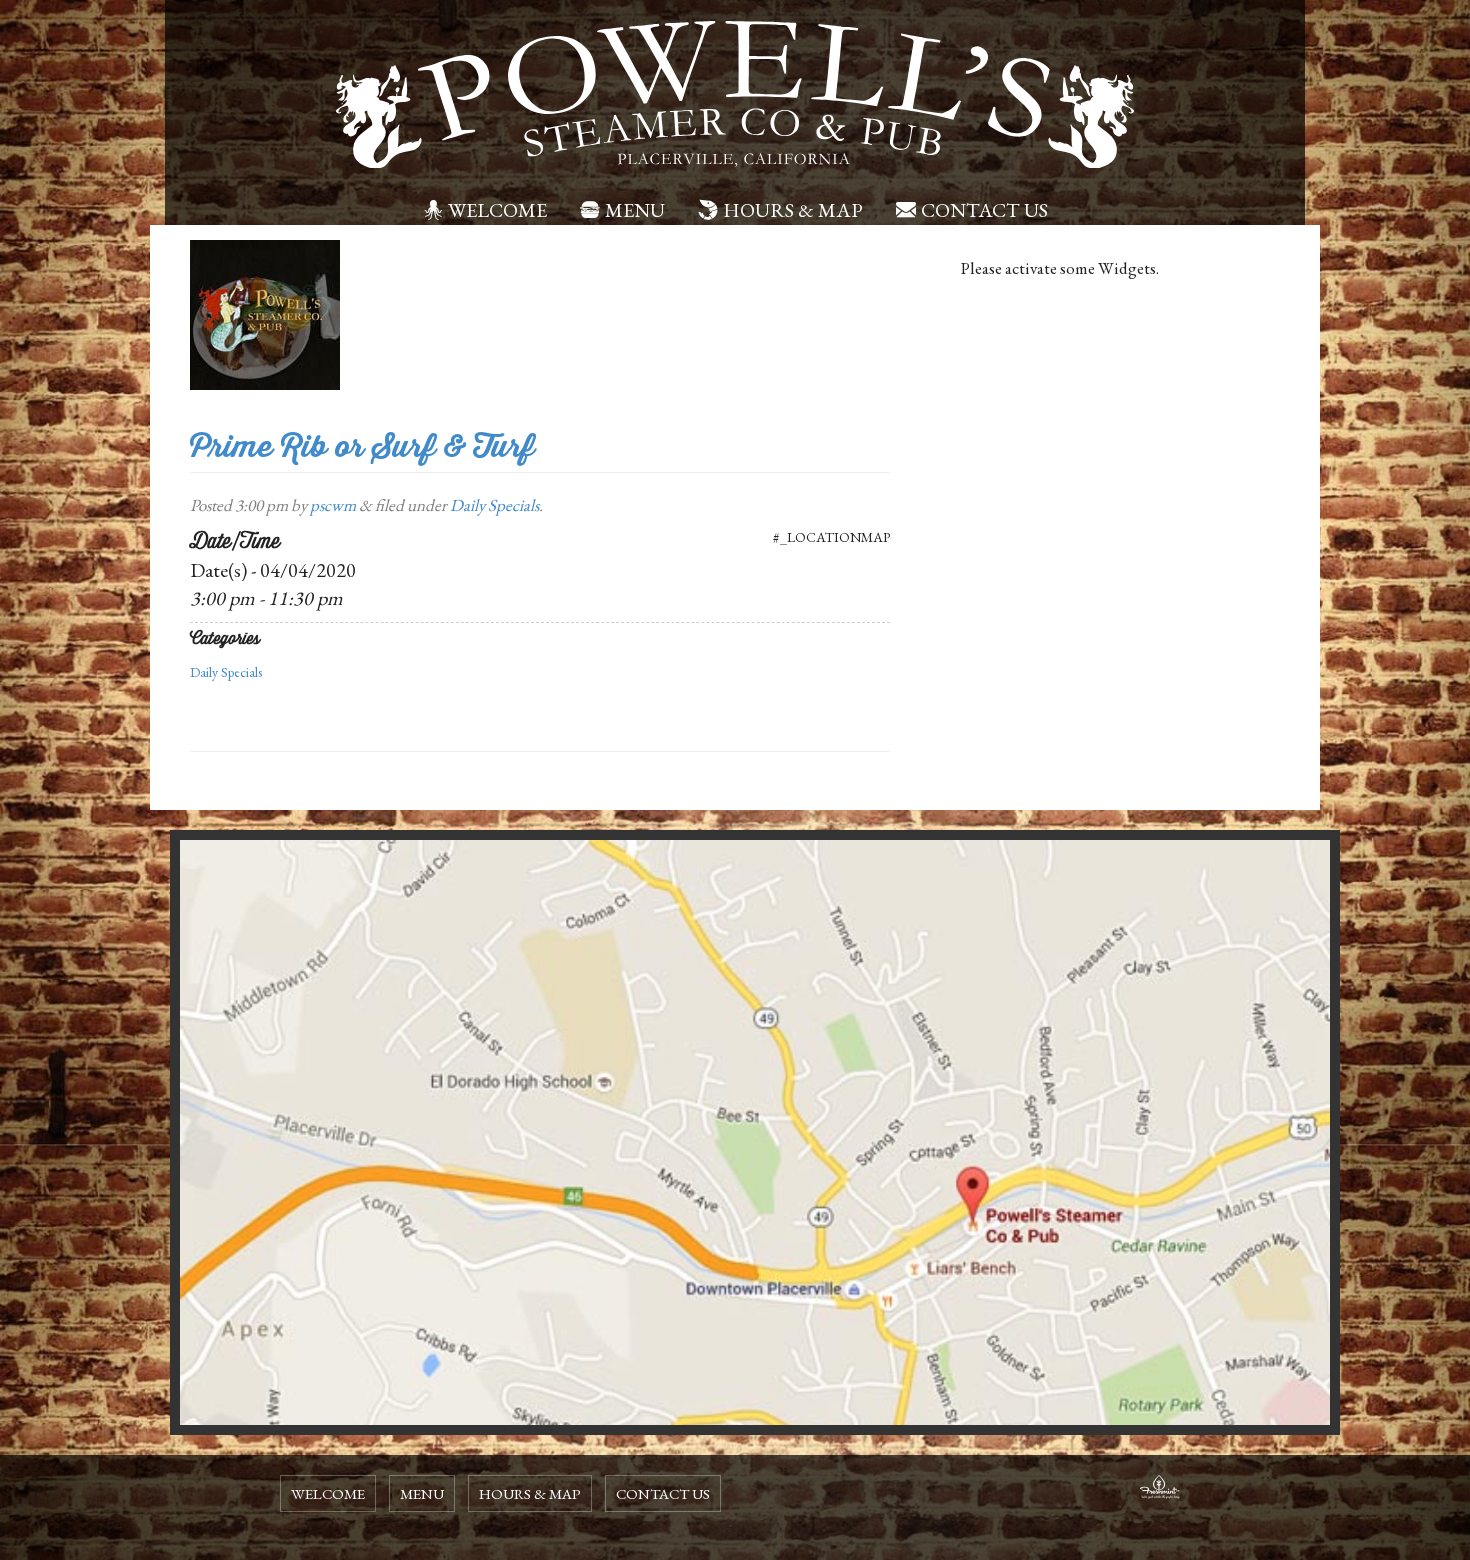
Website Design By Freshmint (1160, 1490)
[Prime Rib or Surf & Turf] (265, 313)
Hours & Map (793, 210)
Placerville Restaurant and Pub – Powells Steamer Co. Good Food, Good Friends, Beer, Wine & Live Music (735, 95)
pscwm (333, 505)
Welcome (497, 210)
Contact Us (984, 210)
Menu (635, 210)
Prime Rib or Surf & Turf (362, 446)
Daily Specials (494, 505)
